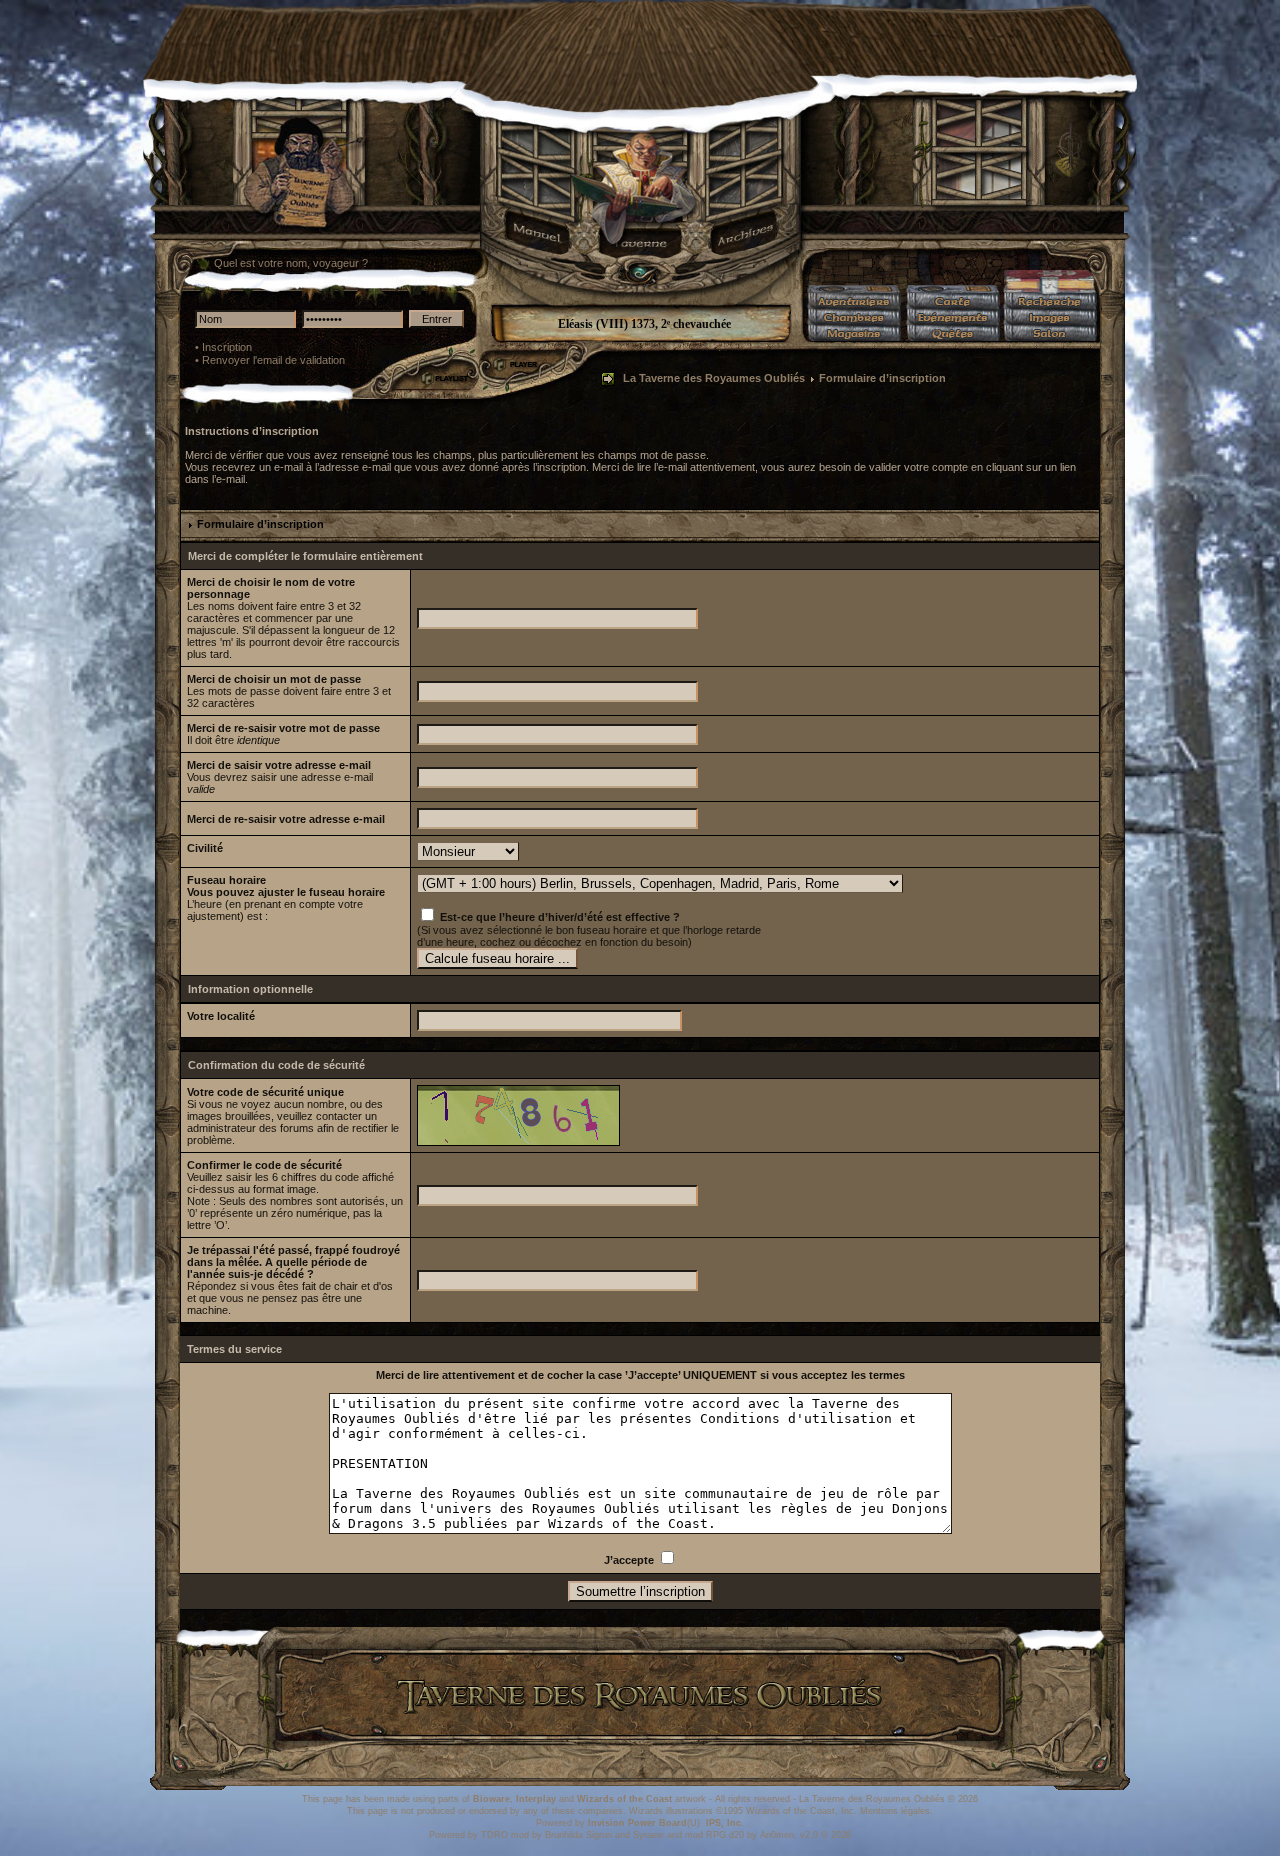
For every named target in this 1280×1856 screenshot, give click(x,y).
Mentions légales (895, 1811)
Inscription (227, 347)
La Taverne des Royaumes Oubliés (714, 378)
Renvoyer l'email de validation (273, 360)
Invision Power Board (637, 1823)
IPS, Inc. (725, 1823)
